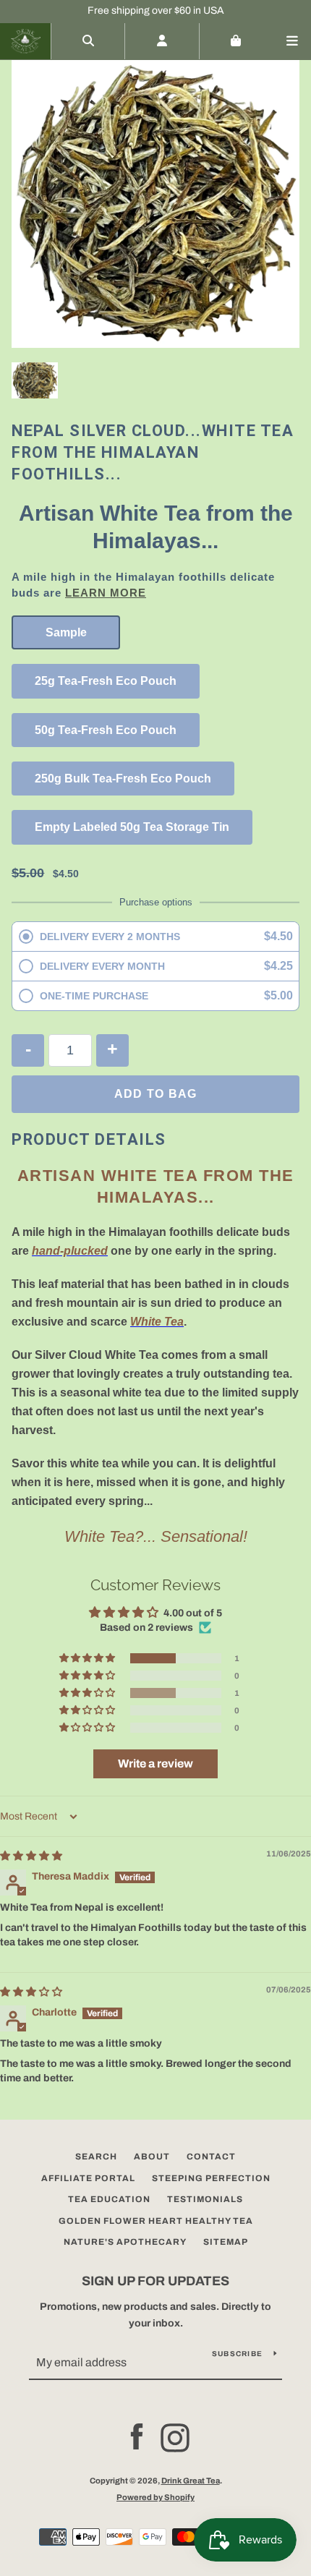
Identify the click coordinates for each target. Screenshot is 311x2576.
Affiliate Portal (88, 2178)
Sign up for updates (155, 2281)
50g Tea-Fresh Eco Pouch (106, 730)
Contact (211, 2157)
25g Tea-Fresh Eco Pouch (106, 681)
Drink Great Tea (191, 2481)
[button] (88, 1658)
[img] (31, 1856)
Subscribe (237, 2354)
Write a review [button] (155, 1763)
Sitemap (226, 2242)
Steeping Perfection (211, 2178)
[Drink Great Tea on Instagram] (175, 2438)
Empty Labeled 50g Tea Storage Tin (132, 827)
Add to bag (156, 1094)
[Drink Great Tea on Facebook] (137, 2438)
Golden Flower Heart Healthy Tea (156, 2221)
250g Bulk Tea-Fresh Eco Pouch (123, 779)
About (152, 2157)
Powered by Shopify (155, 2497)
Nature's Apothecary (125, 2242)
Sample (66, 632)
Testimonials (205, 2199)
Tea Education (109, 2199)
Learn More (106, 593)
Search (96, 2157)
